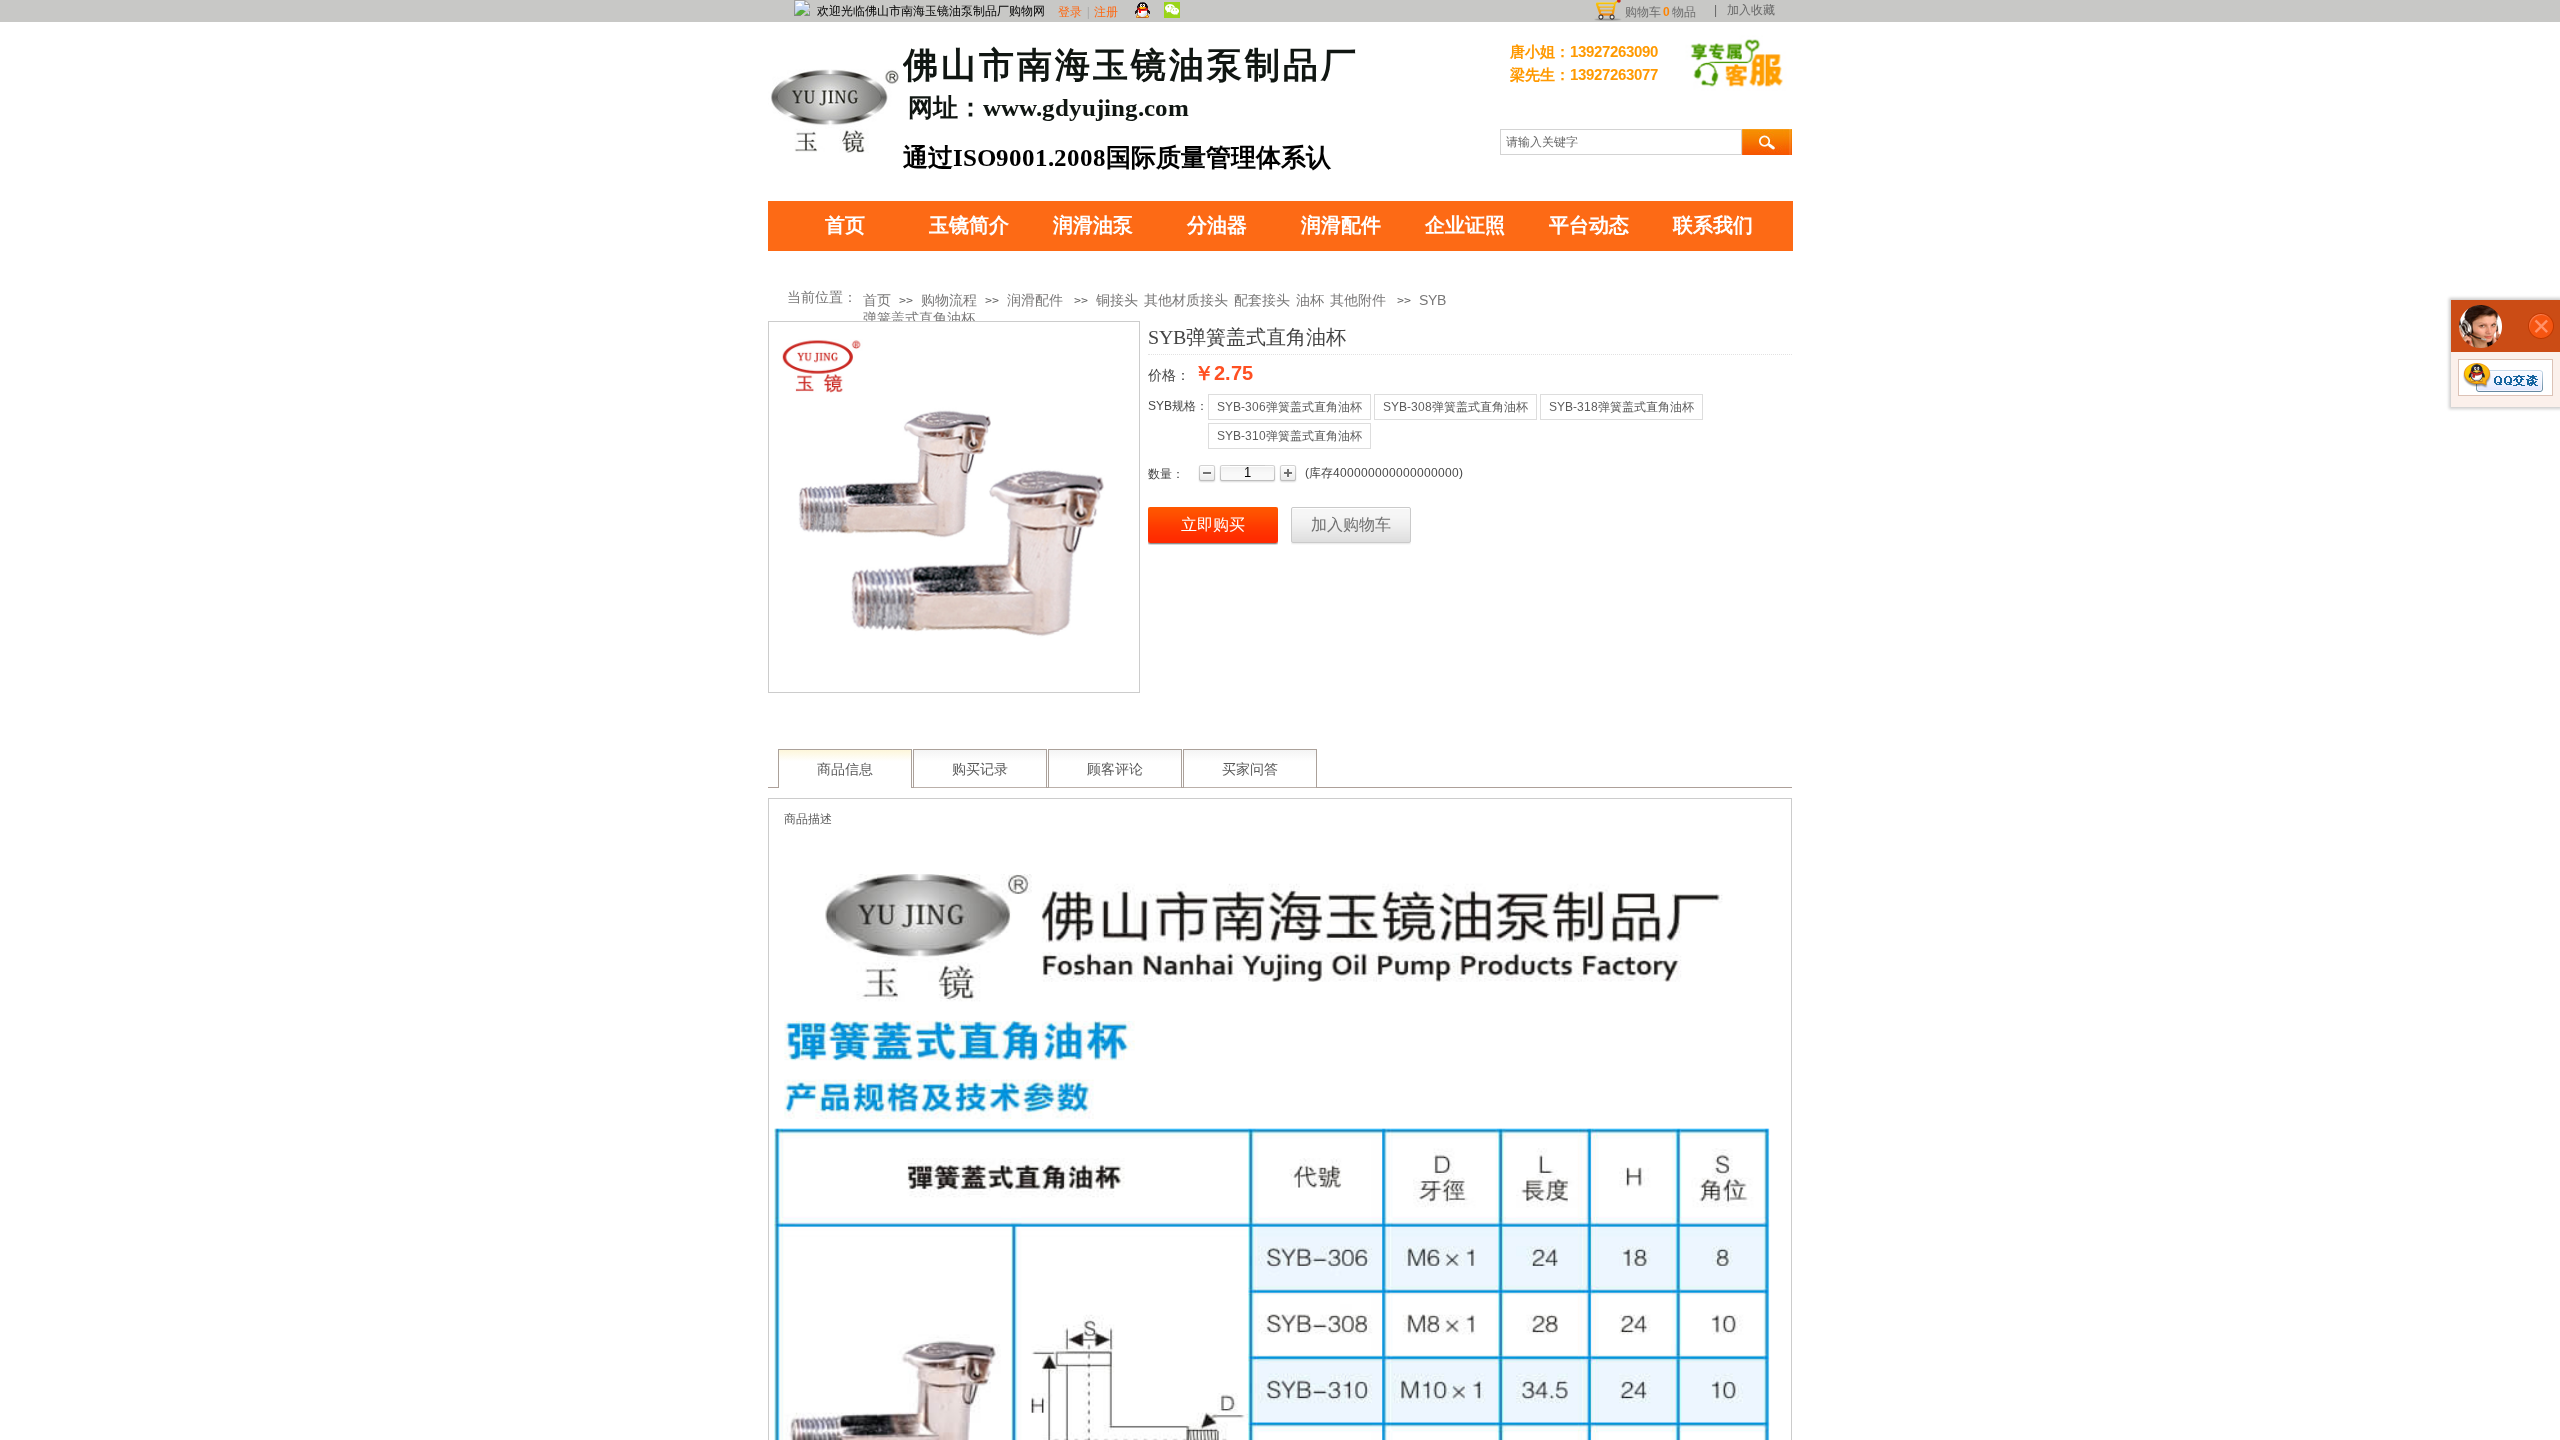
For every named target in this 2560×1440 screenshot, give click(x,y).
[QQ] (1142, 11)
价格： (1169, 375)
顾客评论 (1115, 769)
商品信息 (845, 769)
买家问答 (1250, 769)
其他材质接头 (1186, 300)
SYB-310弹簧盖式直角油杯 (1289, 436)
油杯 (1310, 300)
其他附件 (1358, 300)
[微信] (1172, 11)
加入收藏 (1751, 10)
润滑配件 (1035, 300)
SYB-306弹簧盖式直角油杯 (1289, 407)
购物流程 (949, 300)
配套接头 (1262, 300)
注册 (1106, 12)
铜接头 (1117, 300)
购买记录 (980, 769)
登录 (1070, 12)
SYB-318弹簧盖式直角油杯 (1621, 407)
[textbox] (1621, 142)
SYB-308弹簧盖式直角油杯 (1455, 407)
